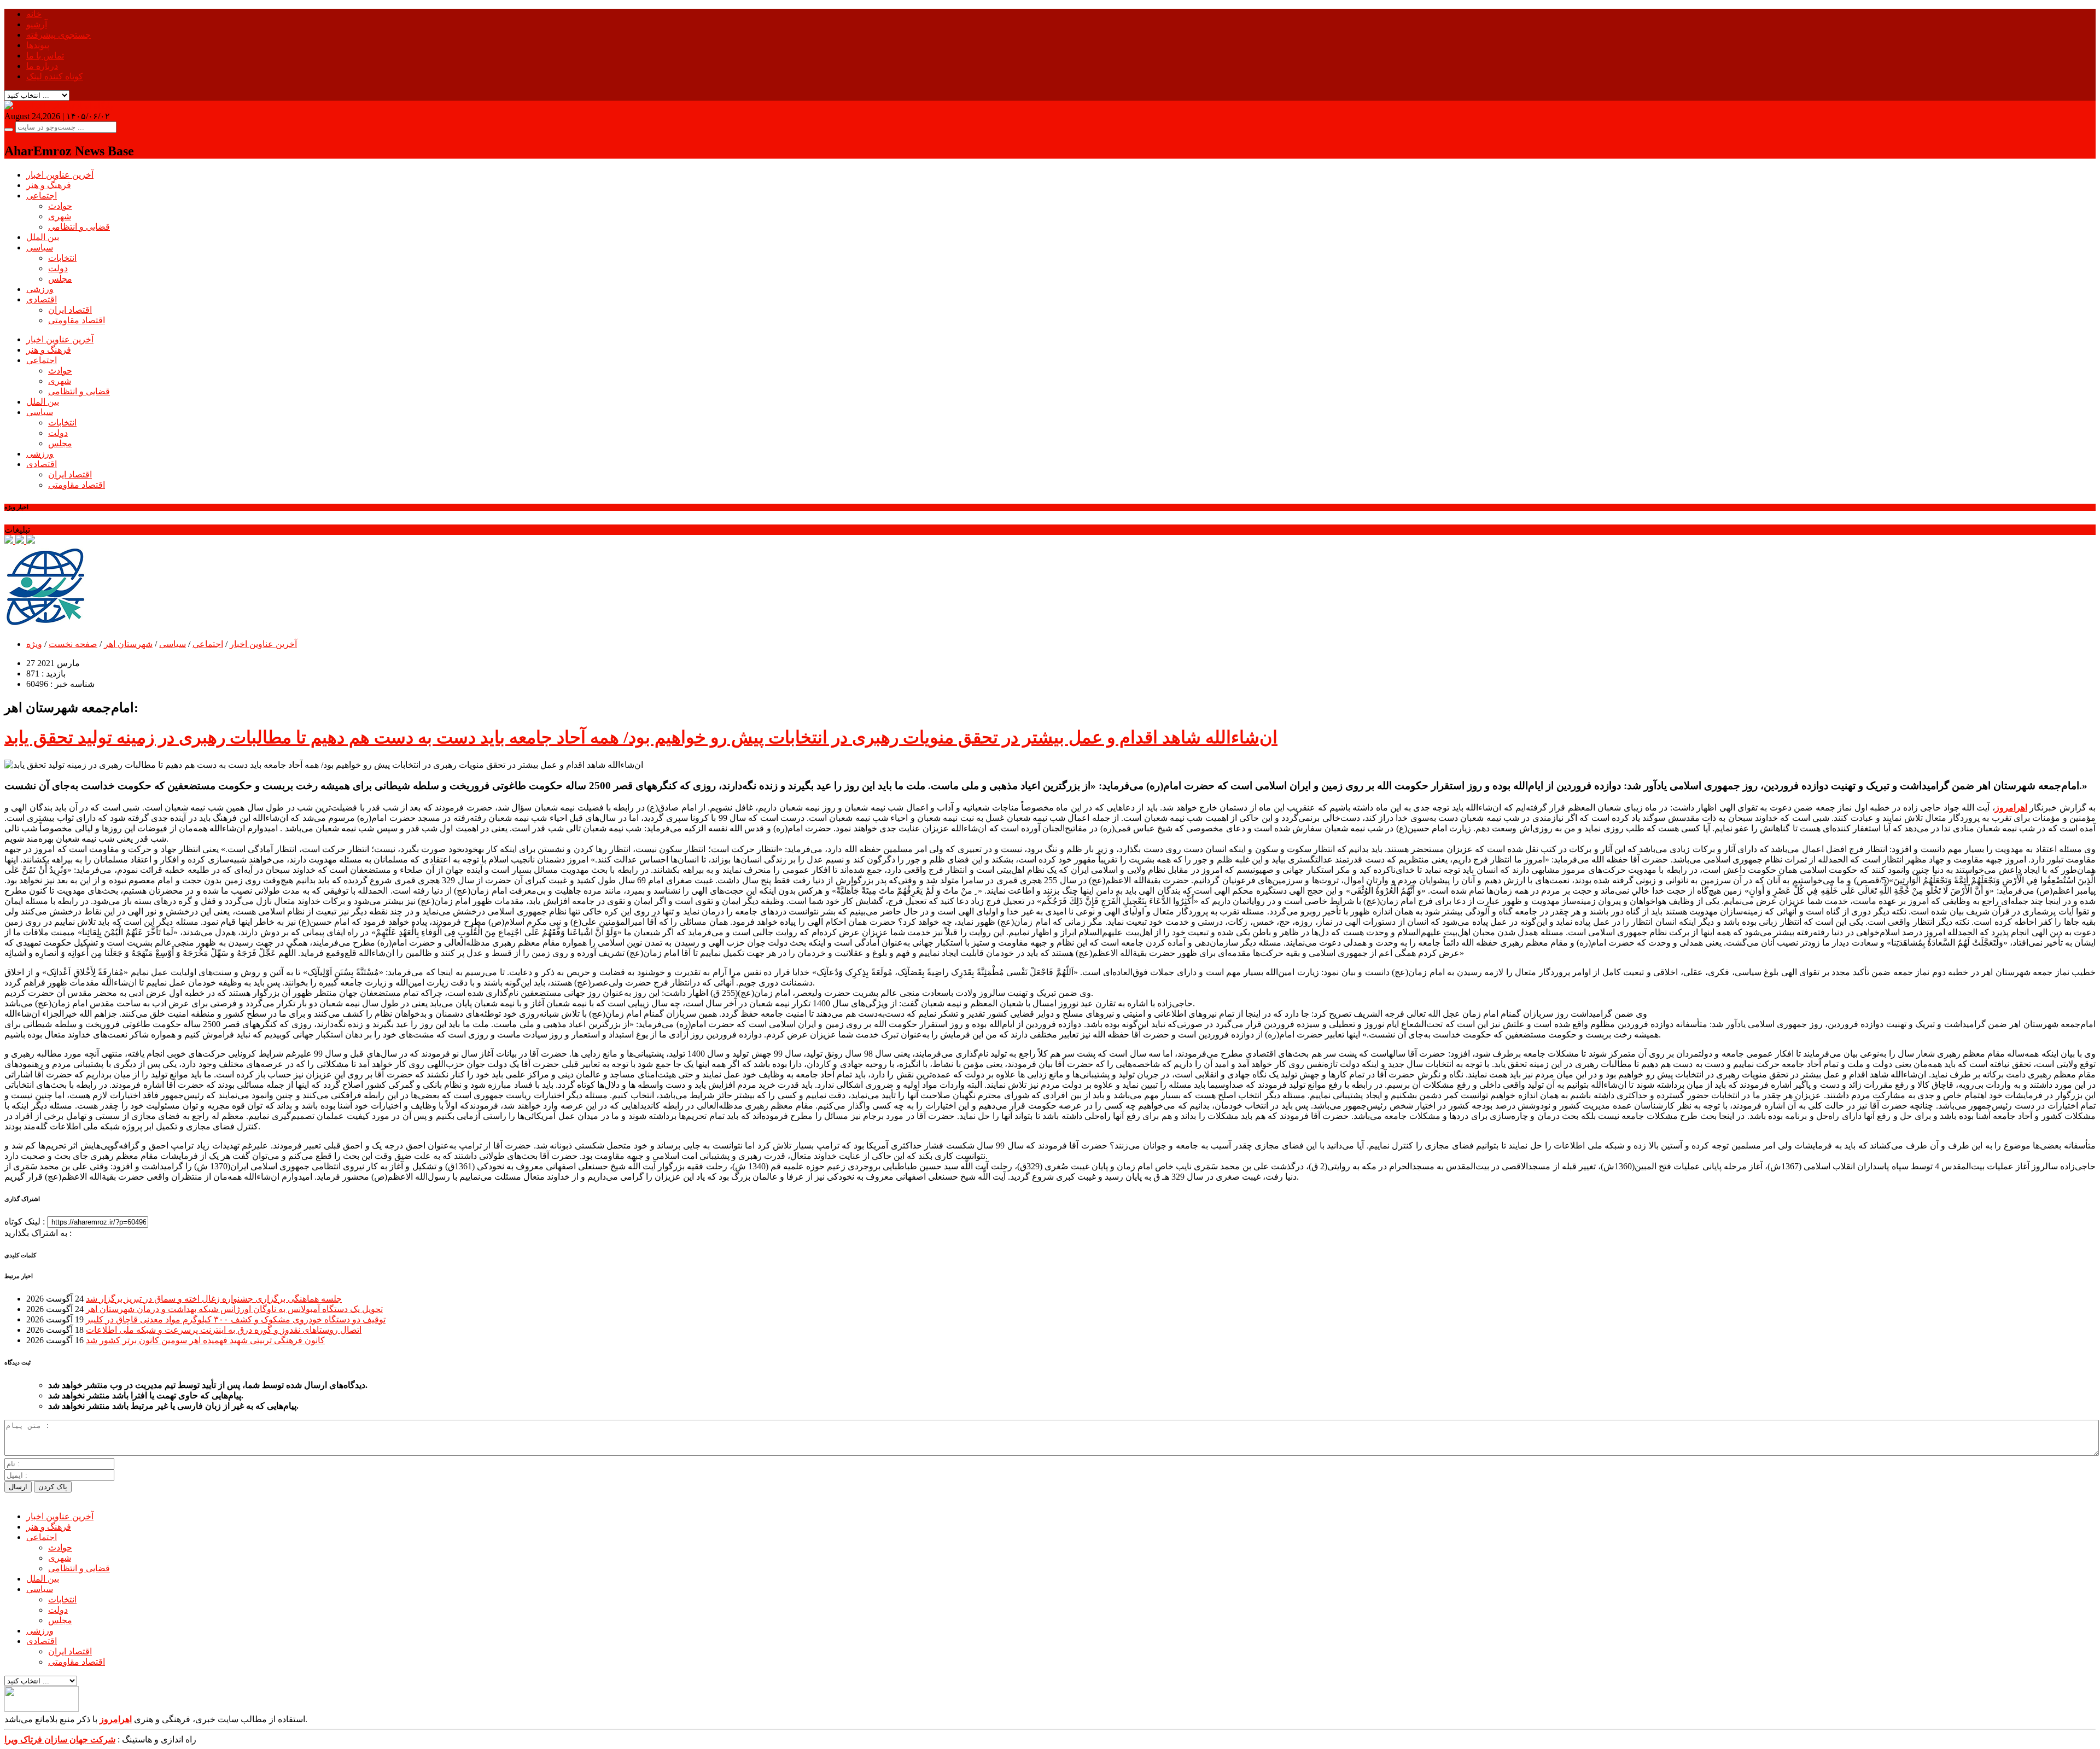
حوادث (60, 206)
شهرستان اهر (128, 644)
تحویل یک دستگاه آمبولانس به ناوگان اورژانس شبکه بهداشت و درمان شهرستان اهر (234, 1309)
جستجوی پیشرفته (59, 35)
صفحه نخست (73, 644)
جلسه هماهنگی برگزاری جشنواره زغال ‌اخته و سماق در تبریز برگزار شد (214, 1299)
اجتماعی (42, 196)
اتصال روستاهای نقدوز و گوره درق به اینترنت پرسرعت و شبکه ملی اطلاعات (224, 1330)
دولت (58, 268)
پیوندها (38, 45)
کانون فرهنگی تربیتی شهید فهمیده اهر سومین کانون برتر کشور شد (205, 1340)
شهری (60, 216)
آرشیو (37, 24)
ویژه (34, 644)
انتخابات (62, 258)
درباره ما (42, 66)
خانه (34, 14)
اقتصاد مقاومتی (77, 320)
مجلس (60, 279)
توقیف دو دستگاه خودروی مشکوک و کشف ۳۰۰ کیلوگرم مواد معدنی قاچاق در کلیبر (236, 1319)
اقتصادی (42, 299)
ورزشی (40, 289)
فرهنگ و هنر (49, 185)
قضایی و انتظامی (79, 227)
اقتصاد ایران (70, 310)
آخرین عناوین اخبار (60, 175)
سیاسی (40, 247)
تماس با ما (45, 56)
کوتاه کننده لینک (55, 76)
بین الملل (43, 237)
